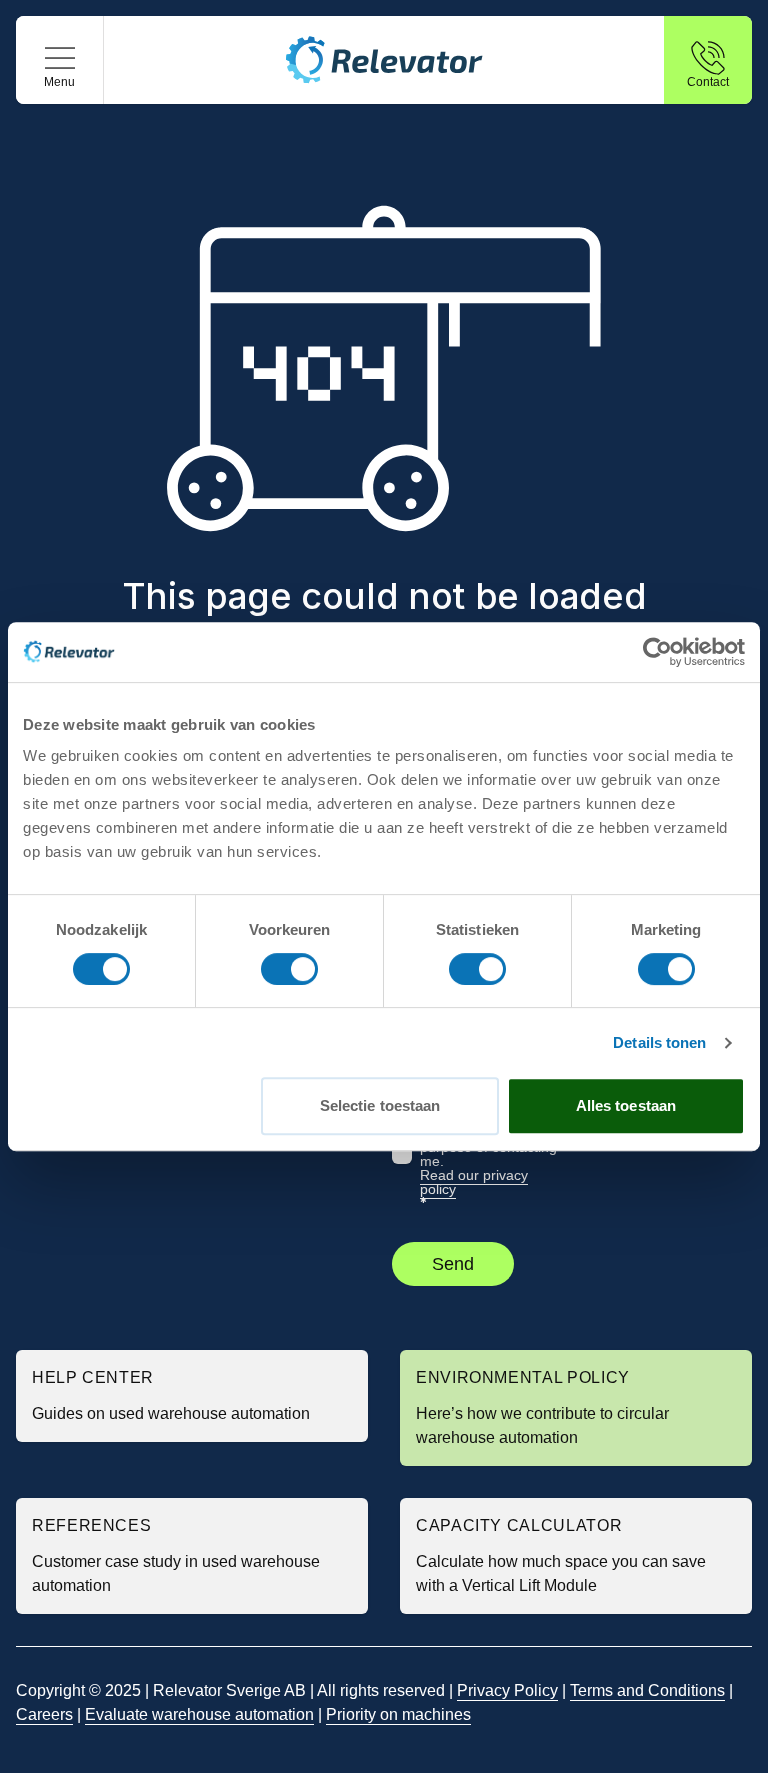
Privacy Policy (507, 1690)
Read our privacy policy (474, 1182)
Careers (44, 1714)
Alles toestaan (626, 1105)
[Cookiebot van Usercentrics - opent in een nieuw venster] (657, 652)
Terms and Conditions (647, 1690)
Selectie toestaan (380, 1105)
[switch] (289, 969)
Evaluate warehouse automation (199, 1714)
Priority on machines (398, 1714)
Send (453, 1264)
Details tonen (659, 1042)
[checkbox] (402, 1154)
